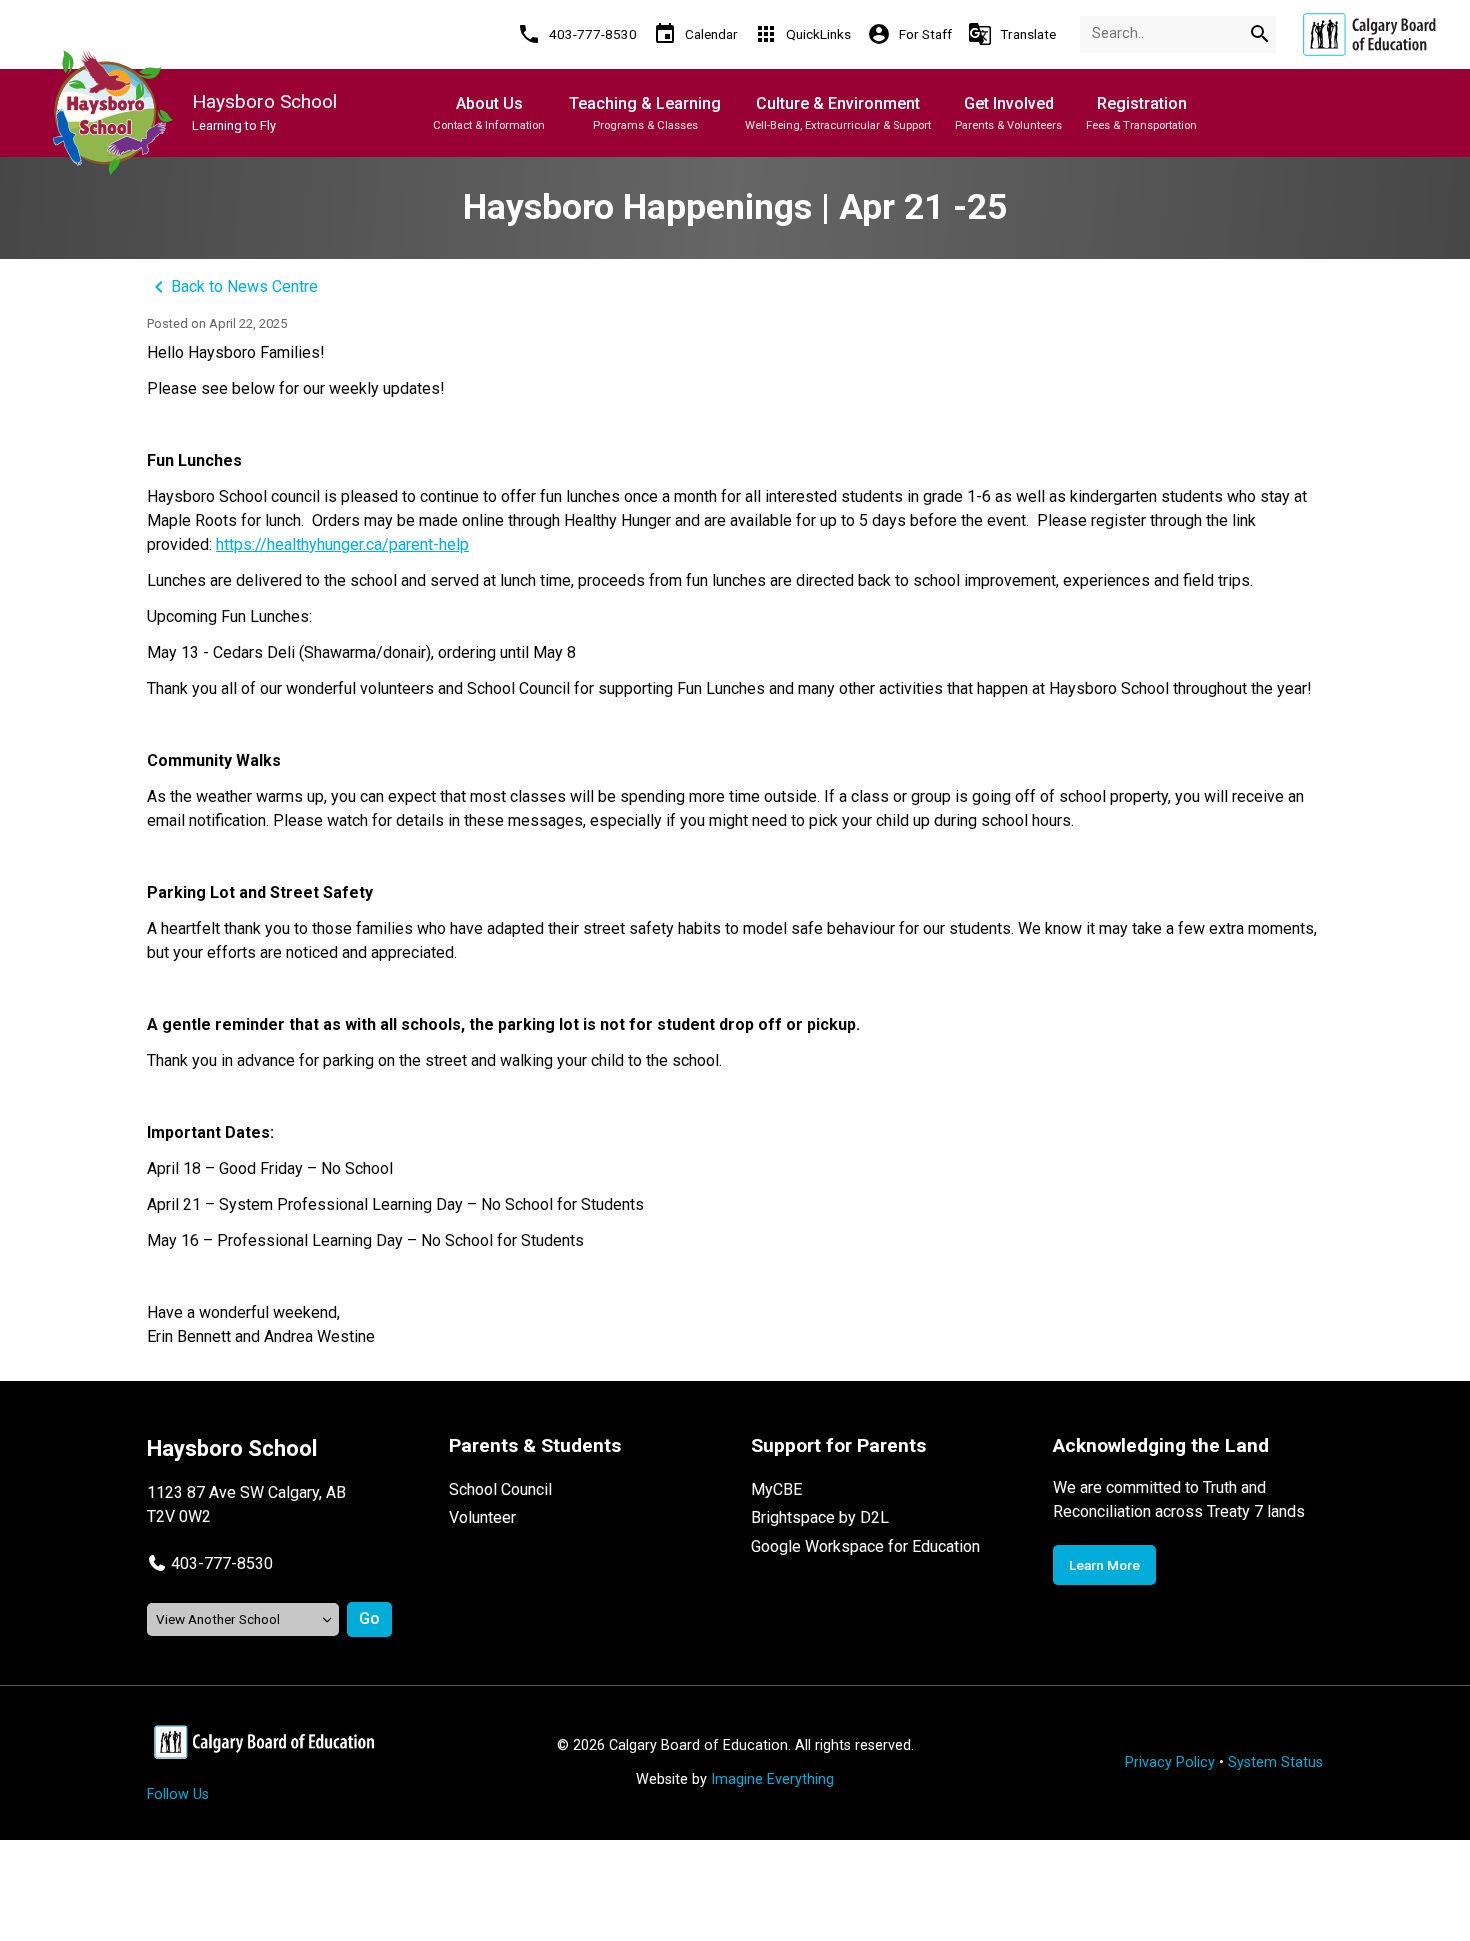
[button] (210, 1563)
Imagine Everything (772, 1779)
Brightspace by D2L (820, 1517)
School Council (500, 1489)
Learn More (1104, 1565)
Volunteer (482, 1517)
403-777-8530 (222, 1563)
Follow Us (178, 1794)
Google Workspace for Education (865, 1546)
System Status (1275, 1762)
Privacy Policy (1170, 1762)
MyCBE (776, 1489)
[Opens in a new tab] (1369, 34)
